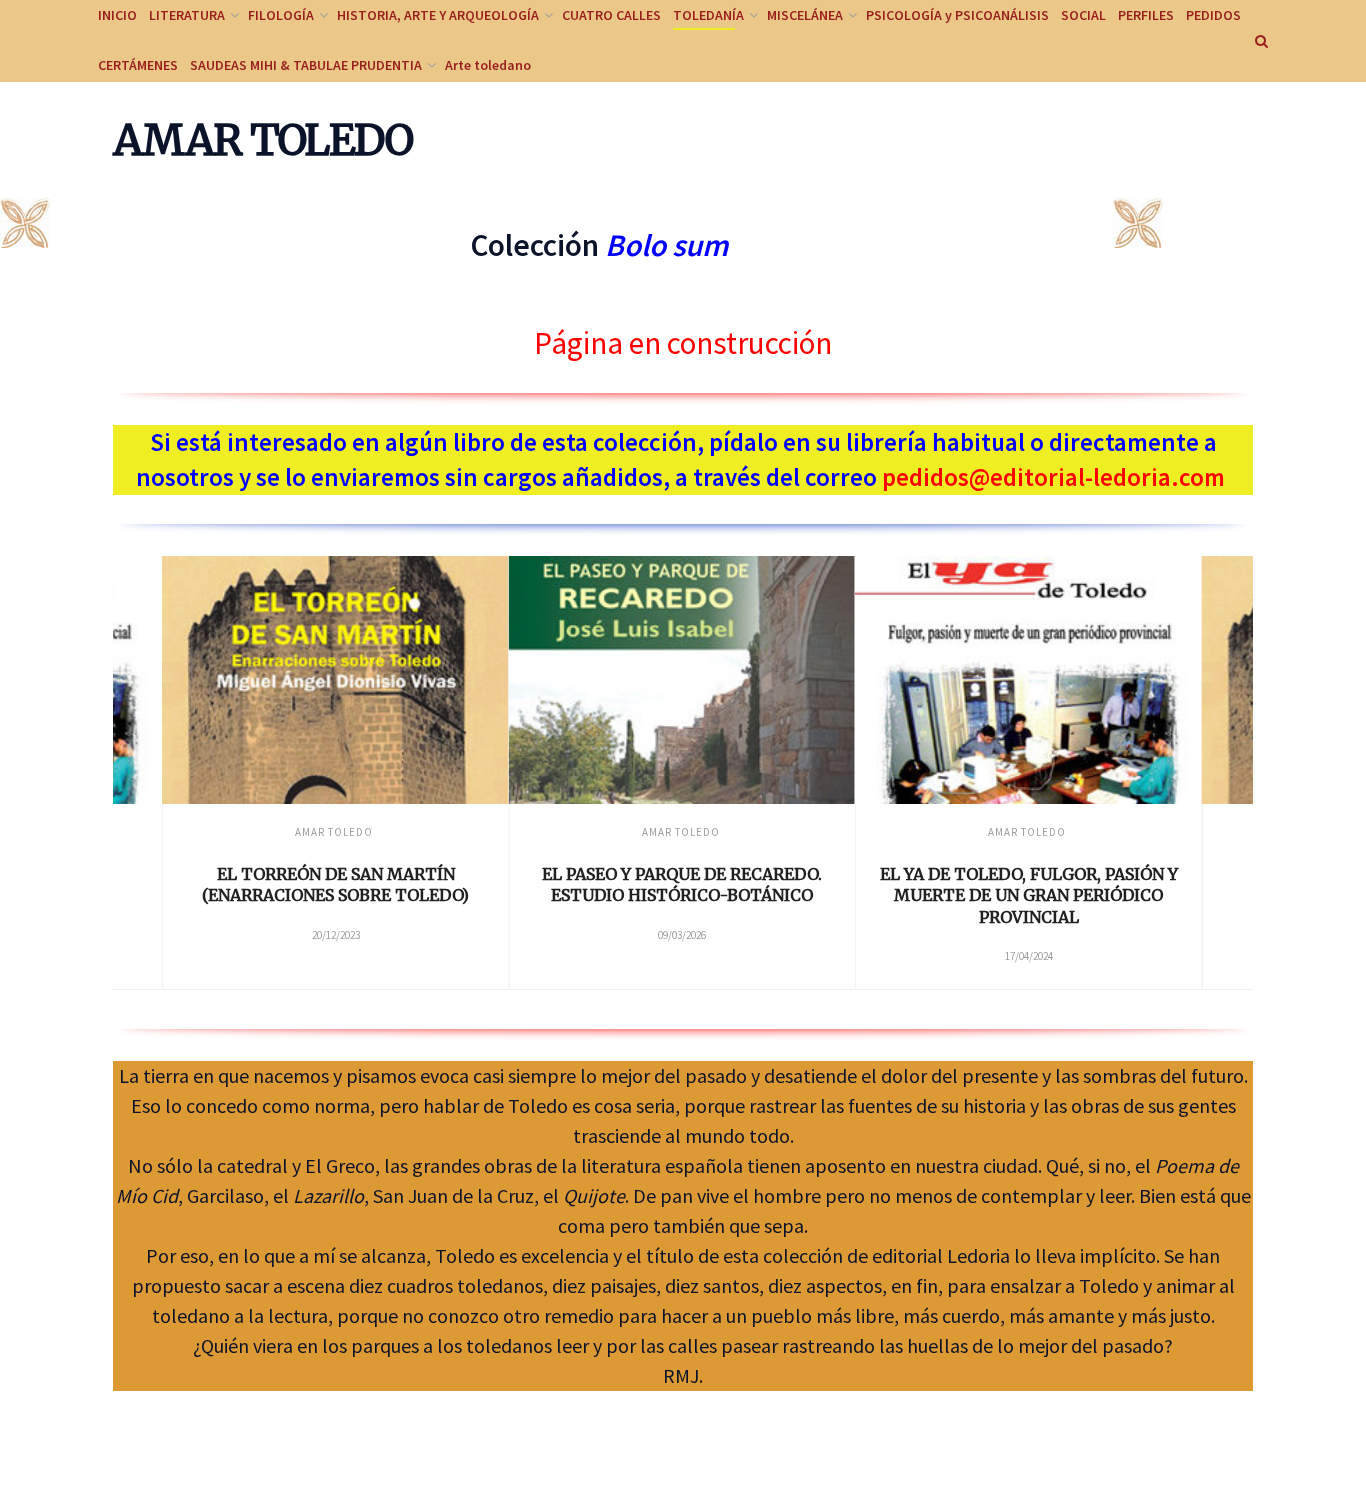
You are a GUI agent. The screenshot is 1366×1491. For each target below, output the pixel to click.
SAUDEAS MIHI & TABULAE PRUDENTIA (306, 65)
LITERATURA (187, 15)
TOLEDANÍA (708, 15)
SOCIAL (1083, 15)
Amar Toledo (334, 832)
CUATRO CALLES (611, 15)
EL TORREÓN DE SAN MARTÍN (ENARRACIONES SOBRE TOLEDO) (335, 885)
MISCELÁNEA (805, 15)
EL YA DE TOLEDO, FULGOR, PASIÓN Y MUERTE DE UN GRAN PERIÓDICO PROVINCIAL (1029, 895)
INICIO (117, 15)
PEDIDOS (1213, 15)
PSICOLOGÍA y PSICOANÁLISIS (957, 15)
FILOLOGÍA (281, 15)
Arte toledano (488, 65)
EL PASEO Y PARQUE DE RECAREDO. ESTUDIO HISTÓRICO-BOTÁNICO (682, 885)
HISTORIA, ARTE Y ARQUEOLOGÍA (438, 15)
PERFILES (1146, 15)
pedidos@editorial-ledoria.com (1053, 477)
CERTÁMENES (138, 65)
